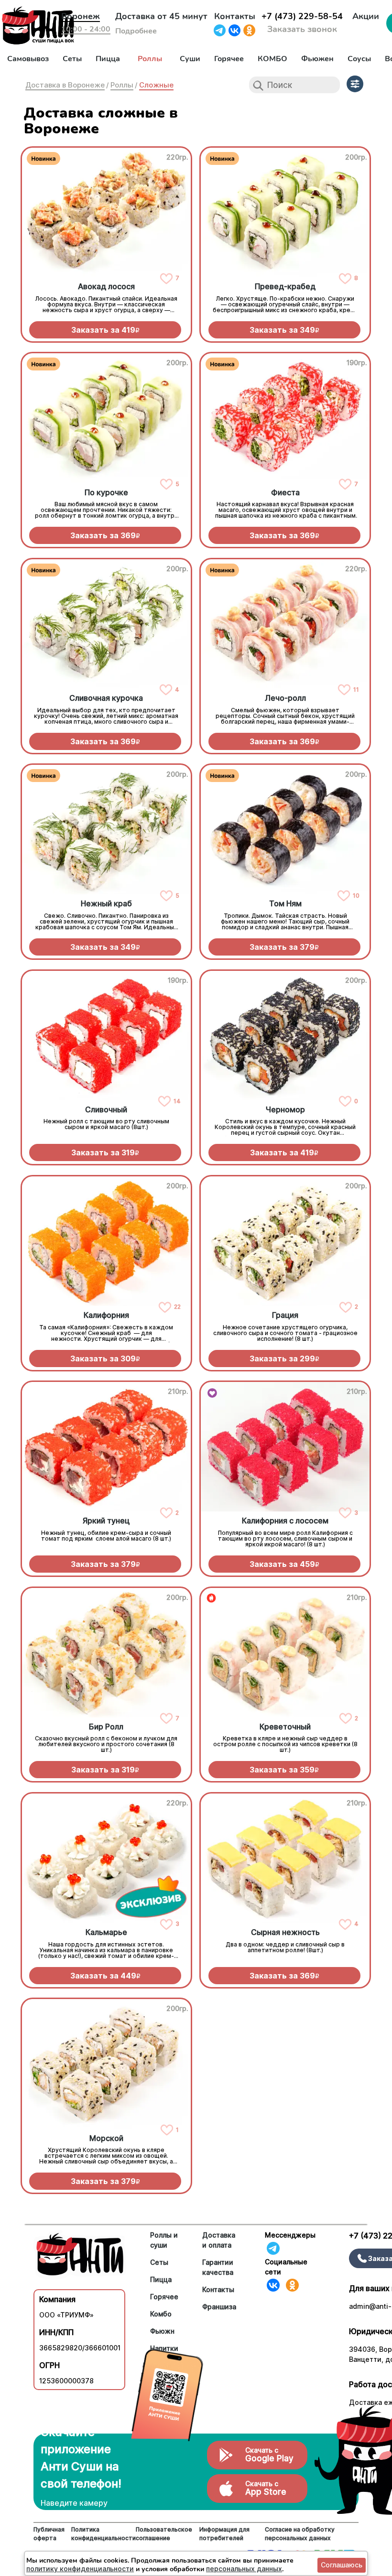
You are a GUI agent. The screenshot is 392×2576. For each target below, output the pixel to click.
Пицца (108, 59)
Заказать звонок (302, 29)
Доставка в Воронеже (65, 85)
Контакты (235, 16)
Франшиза (219, 2307)
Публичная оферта (49, 2534)
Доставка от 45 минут (161, 16)
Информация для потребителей (224, 2534)
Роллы (150, 59)
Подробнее (136, 31)
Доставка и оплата (219, 2240)
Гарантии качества (218, 2267)
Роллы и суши (164, 2240)
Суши (190, 59)
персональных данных (244, 2569)
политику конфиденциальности (80, 2569)
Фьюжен (317, 59)
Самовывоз (28, 59)
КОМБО (272, 59)
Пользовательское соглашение (164, 2534)
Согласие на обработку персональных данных (300, 2534)
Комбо (161, 2314)
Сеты (72, 59)
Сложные (156, 85)
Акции (366, 16)
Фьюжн (162, 2331)
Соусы (359, 59)
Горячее (229, 59)
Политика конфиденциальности (103, 2534)
